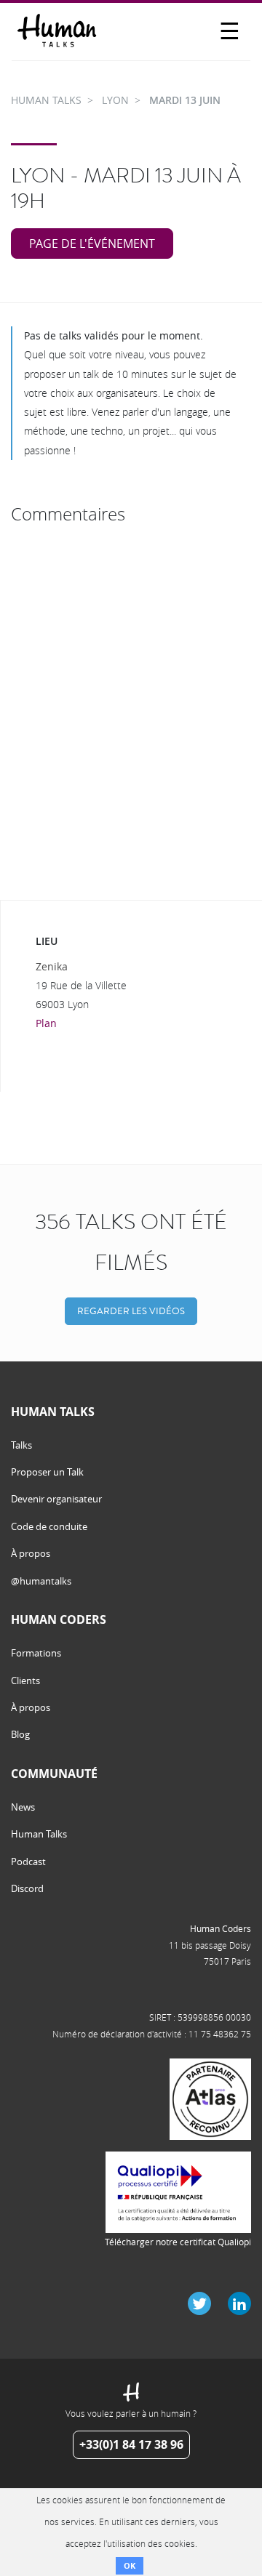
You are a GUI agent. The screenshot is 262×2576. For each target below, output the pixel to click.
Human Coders (221, 1928)
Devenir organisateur (56, 1499)
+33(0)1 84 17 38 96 (131, 2444)
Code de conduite (49, 1526)
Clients (25, 1681)
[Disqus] (131, 712)
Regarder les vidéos (131, 1311)
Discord (27, 1888)
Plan (46, 1023)
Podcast (28, 1861)
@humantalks (41, 1581)
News (23, 1807)
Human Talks (39, 1834)
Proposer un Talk (47, 1472)
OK (130, 2565)
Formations (36, 1653)
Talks (21, 1445)
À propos (31, 1553)
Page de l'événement (92, 243)
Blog (20, 1734)
